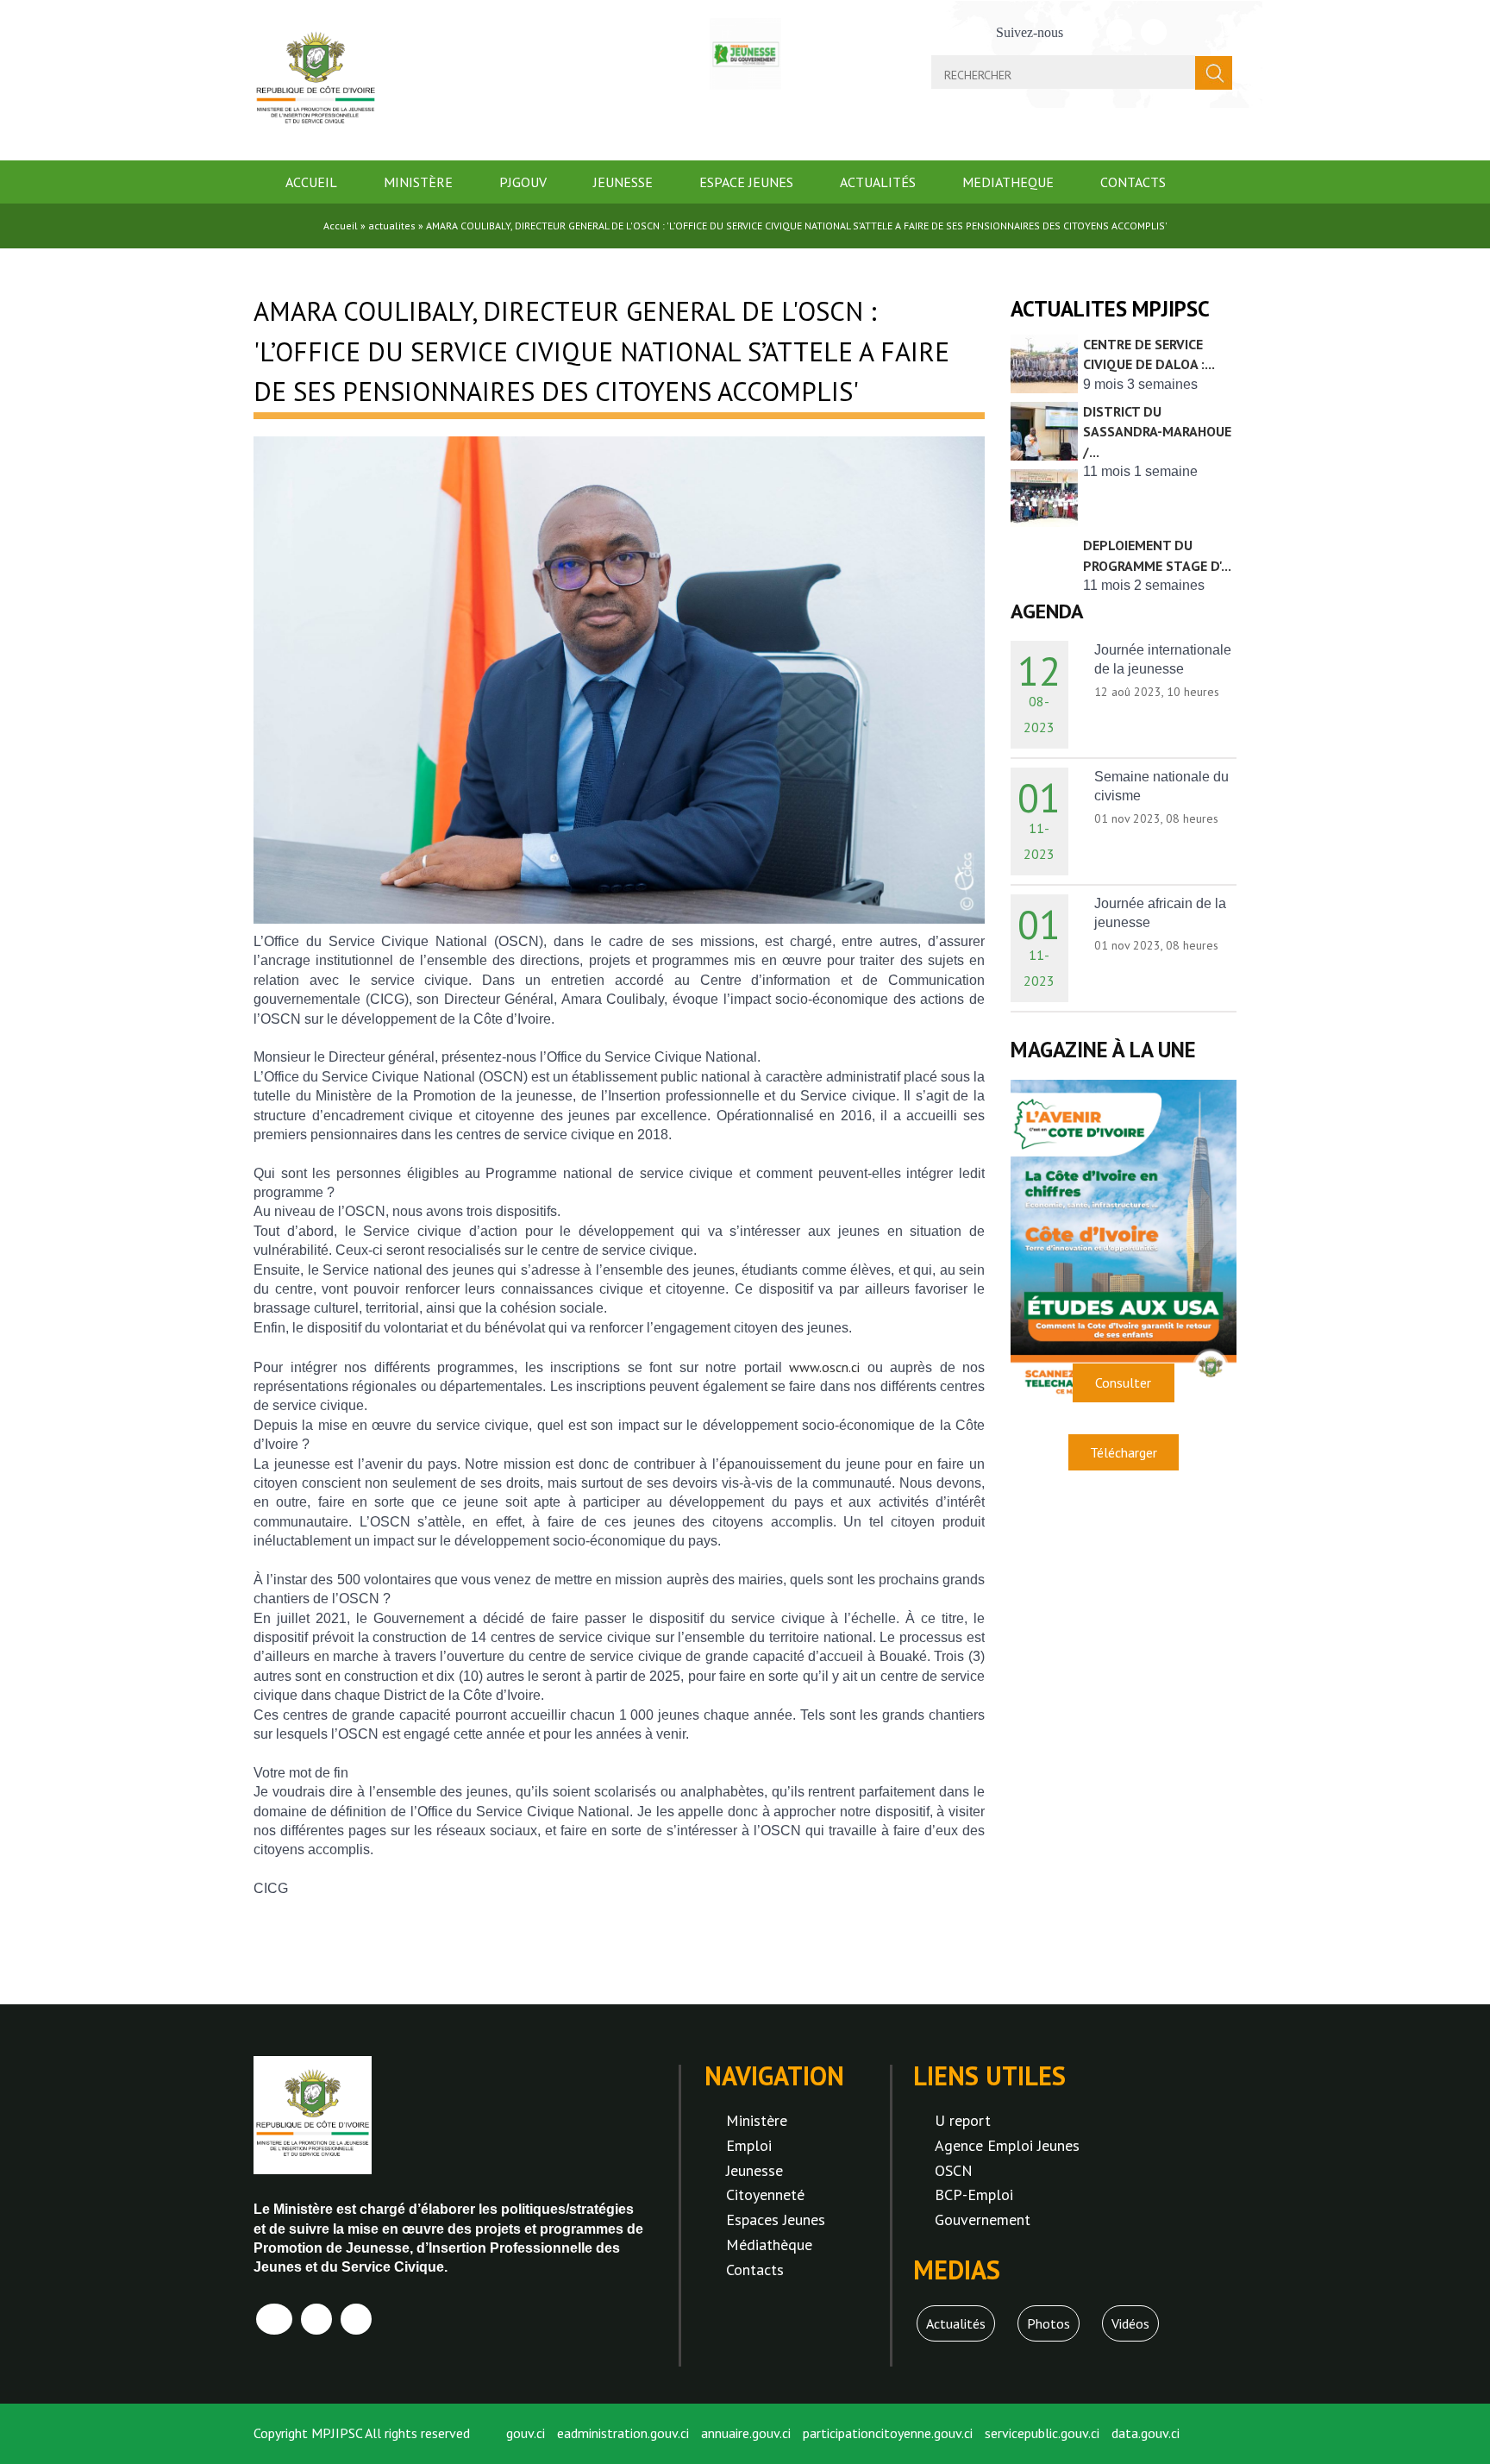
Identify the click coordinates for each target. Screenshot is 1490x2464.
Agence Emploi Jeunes (1007, 2145)
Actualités (878, 182)
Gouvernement (983, 2219)
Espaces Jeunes (776, 2219)
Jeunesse (623, 182)
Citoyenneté (765, 2194)
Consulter (1123, 1382)
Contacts (1133, 182)
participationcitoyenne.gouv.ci (888, 2433)
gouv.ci (526, 2433)
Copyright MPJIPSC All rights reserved (362, 2433)
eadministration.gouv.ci (623, 2433)
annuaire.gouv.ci (746, 2433)
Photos (1049, 2323)
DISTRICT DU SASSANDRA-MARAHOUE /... (1157, 432)
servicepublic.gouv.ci (1042, 2433)
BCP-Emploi (974, 2194)
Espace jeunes (746, 182)
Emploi (749, 2145)
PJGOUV (523, 182)
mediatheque (1008, 182)
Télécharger (1124, 1452)
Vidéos (1130, 2323)
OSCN (954, 2170)
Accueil (311, 182)
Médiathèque (769, 2245)
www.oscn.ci (824, 1367)
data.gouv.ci (1146, 2433)
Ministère (418, 182)
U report (963, 2120)
